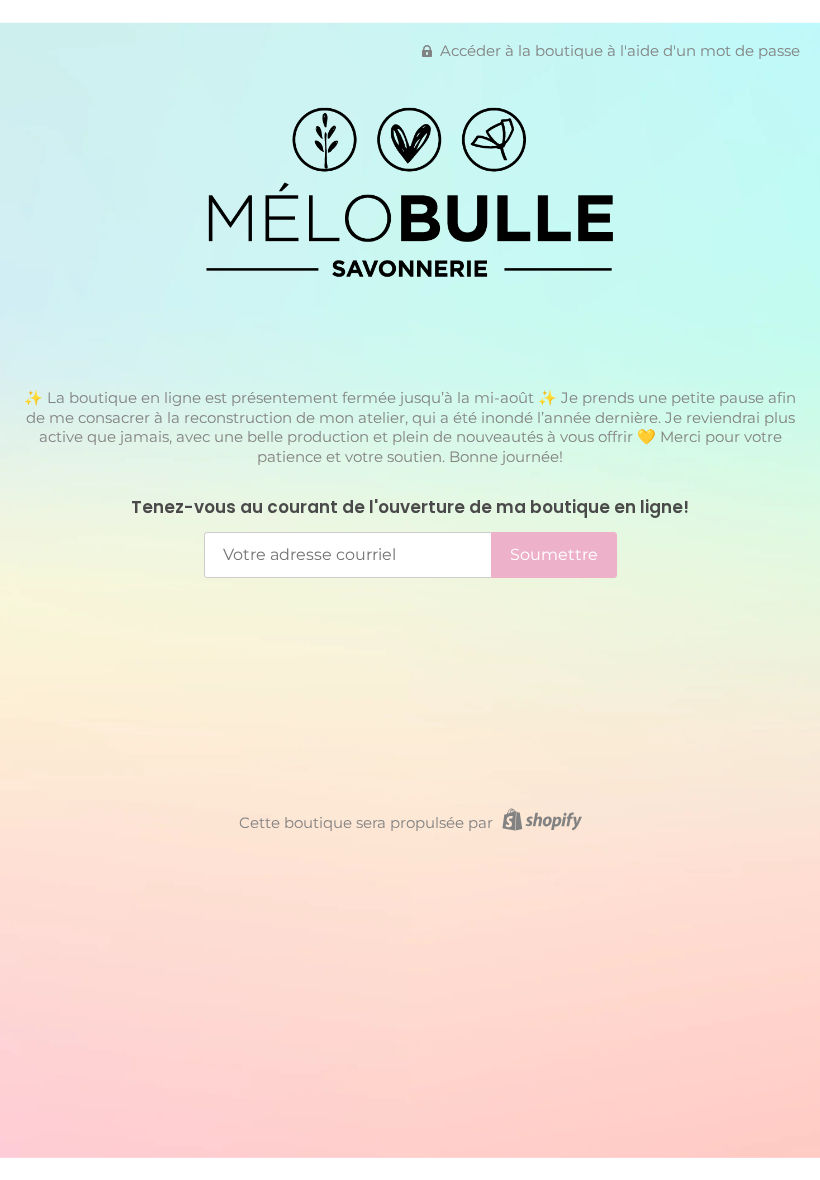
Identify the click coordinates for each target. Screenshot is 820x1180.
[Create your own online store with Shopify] (539, 822)
